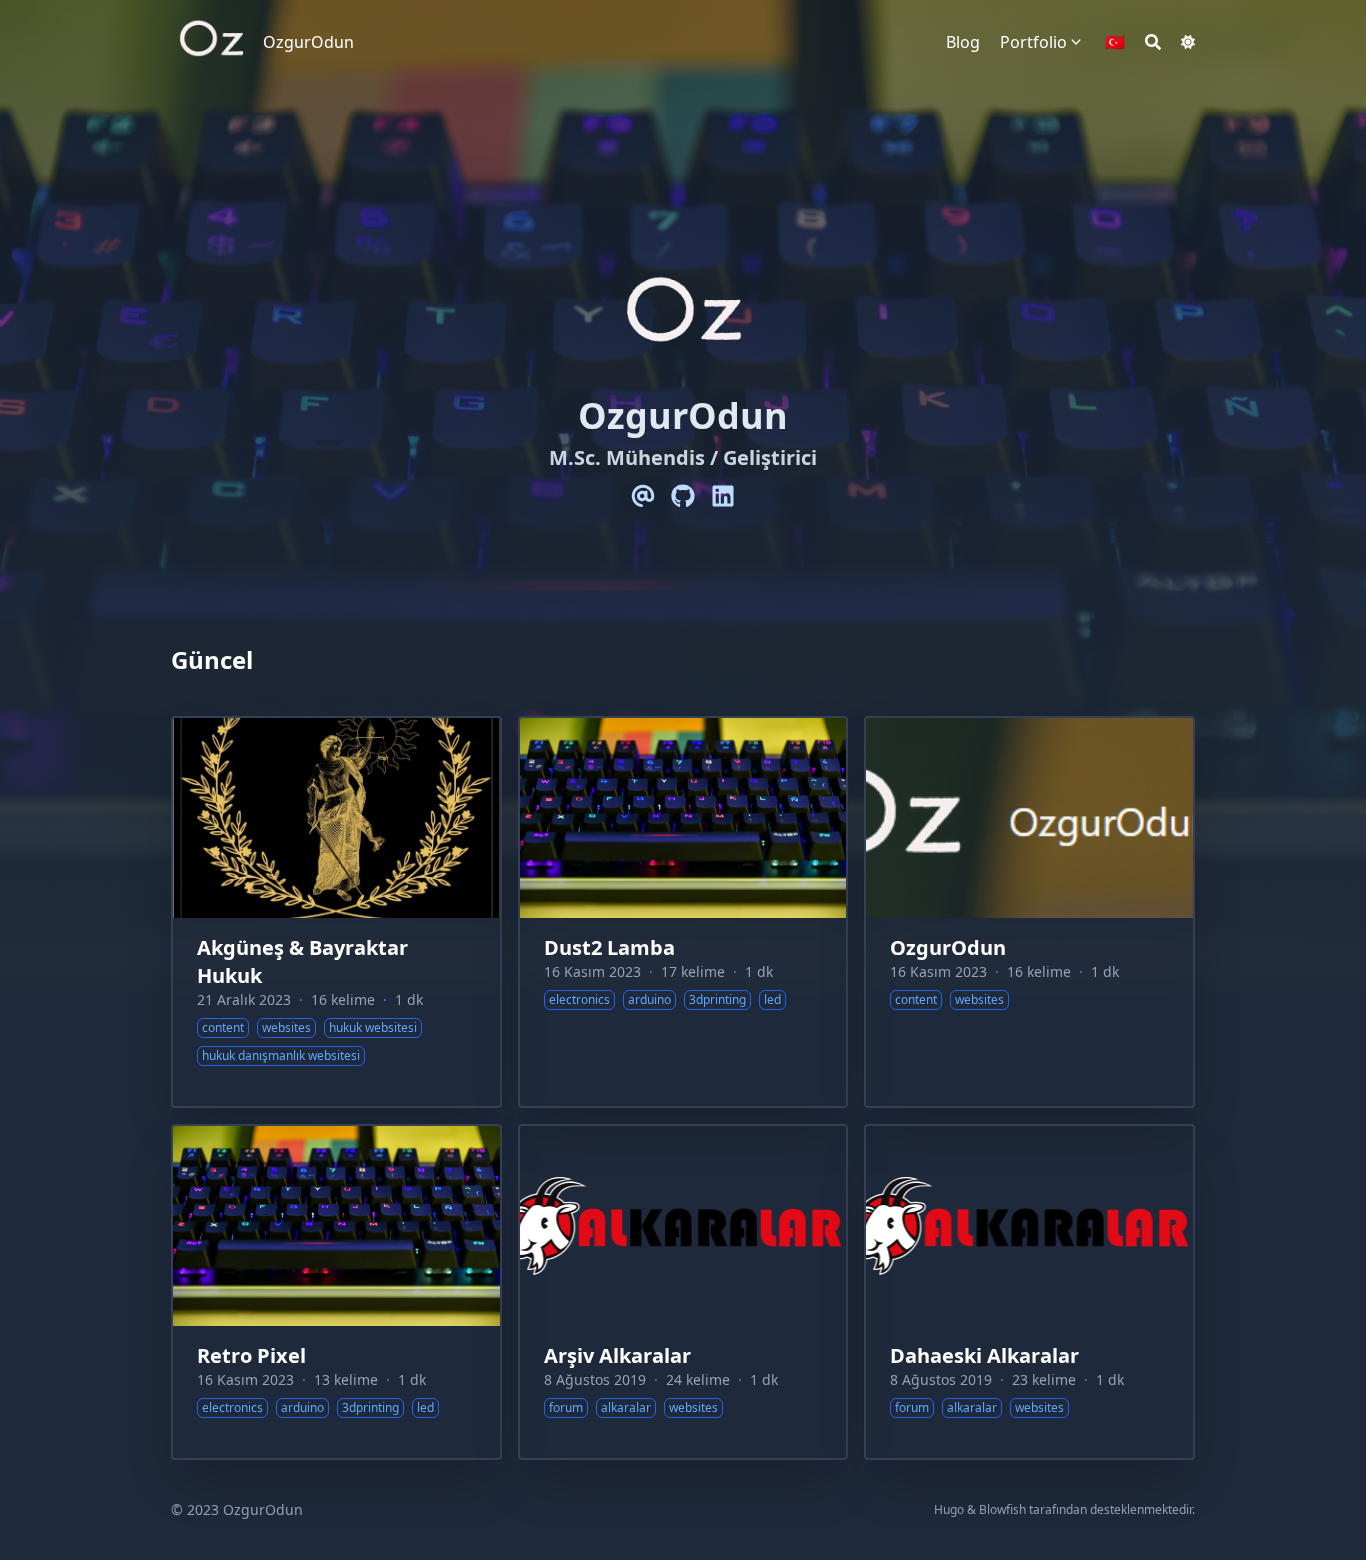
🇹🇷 (1115, 42)
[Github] (683, 496)
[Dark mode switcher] (1188, 42)
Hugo (949, 1509)
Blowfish (1002, 1509)
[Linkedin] (723, 496)
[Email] (643, 496)
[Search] (1153, 42)
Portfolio (1033, 42)
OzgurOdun (308, 42)
